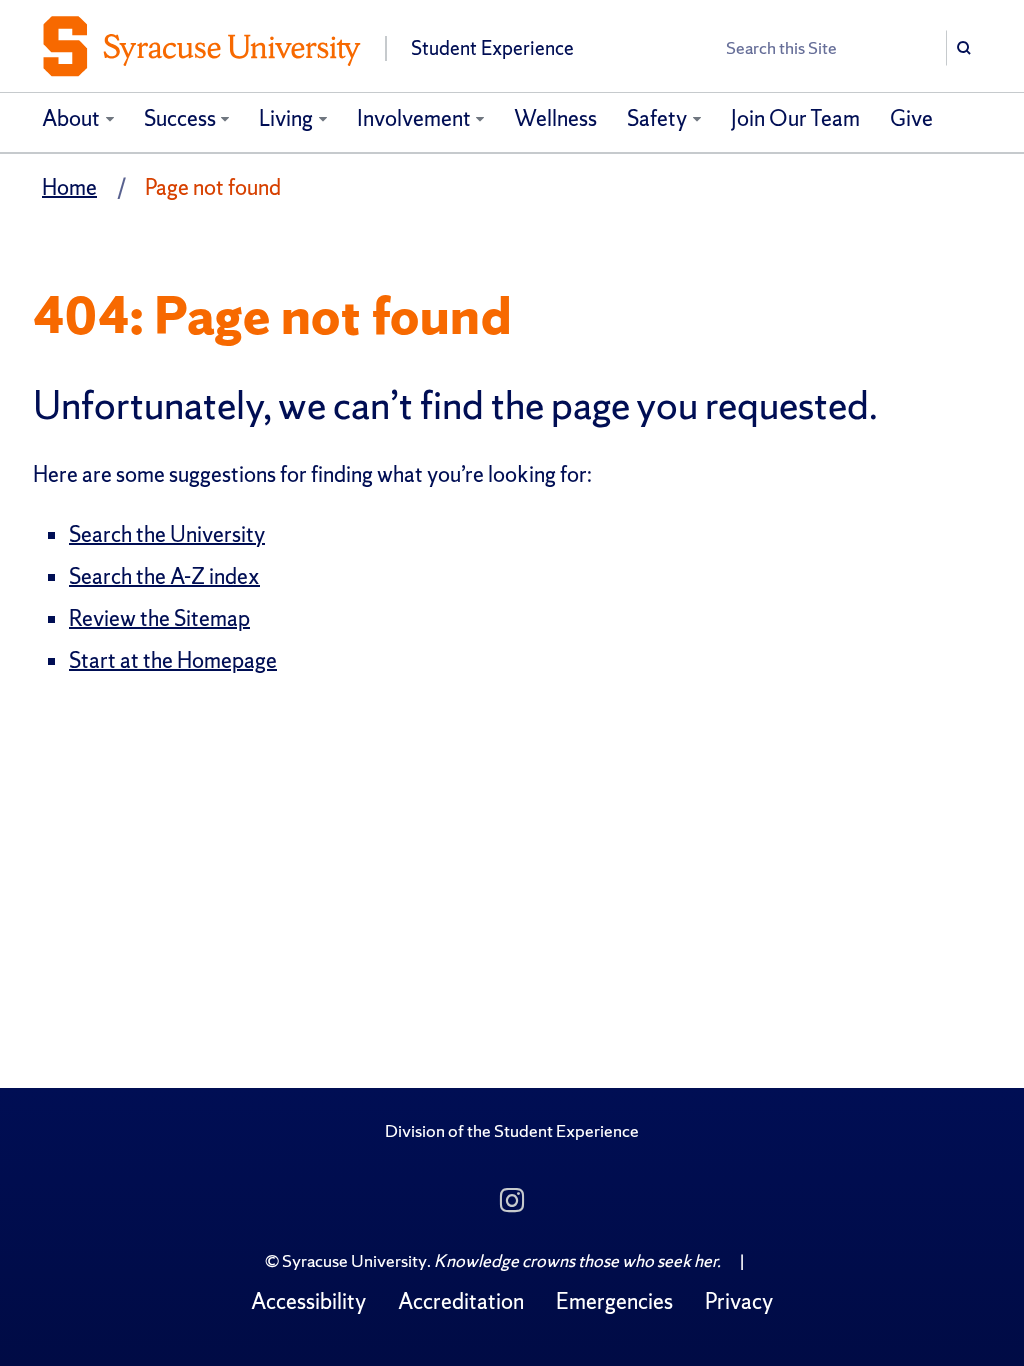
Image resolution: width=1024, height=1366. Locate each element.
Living (286, 118)
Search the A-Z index (164, 576)
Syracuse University (354, 1260)
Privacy (739, 1301)
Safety (657, 118)
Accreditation (461, 1301)
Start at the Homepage (173, 660)
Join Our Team (795, 118)
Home (69, 187)
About (71, 118)
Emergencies (614, 1301)
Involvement (414, 118)
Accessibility (308, 1301)
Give (911, 118)
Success (180, 118)
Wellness (555, 118)
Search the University (167, 534)
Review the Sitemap (159, 618)
